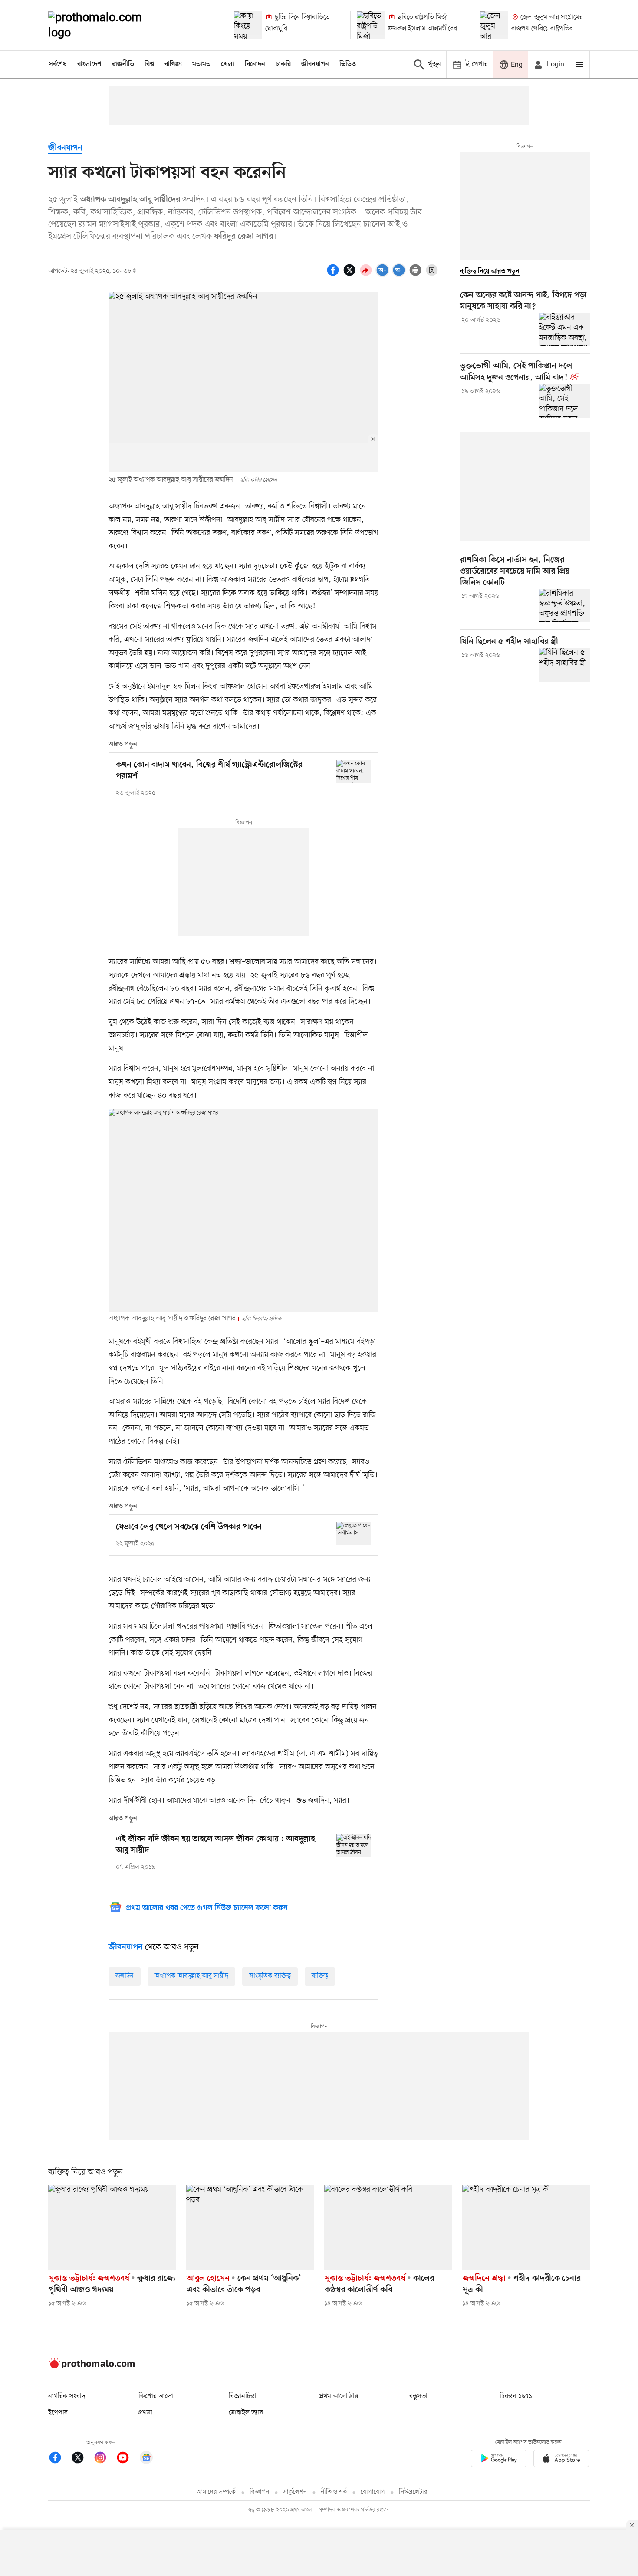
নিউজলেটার (413, 2492)
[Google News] (146, 2459)
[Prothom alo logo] (92, 2367)
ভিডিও (348, 64)
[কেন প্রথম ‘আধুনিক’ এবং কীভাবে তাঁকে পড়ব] (250, 2227)
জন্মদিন (125, 1976)
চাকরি (283, 64)
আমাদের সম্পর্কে (216, 2492)
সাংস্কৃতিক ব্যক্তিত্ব (270, 1976)
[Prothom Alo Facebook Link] (59, 2459)
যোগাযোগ (373, 2492)
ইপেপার (58, 2413)
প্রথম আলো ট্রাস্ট (339, 2396)
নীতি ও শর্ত (334, 2492)
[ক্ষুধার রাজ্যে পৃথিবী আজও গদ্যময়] (112, 2227)
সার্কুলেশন (295, 2492)
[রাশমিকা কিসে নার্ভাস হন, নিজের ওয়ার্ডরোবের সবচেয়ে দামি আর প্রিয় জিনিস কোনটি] (564, 606)
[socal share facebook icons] (334, 275)
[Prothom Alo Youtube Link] (127, 2459)
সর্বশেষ (58, 64)
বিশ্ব (149, 64)
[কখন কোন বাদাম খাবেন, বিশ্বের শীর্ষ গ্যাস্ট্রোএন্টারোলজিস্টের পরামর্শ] (354, 771)
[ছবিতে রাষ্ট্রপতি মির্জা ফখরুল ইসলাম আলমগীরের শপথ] (371, 25)
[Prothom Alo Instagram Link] (105, 2459)
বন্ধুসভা (418, 2396)
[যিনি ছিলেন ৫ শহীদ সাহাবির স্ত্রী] (564, 665)
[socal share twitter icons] (351, 275)
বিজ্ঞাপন (259, 2492)
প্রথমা (145, 2413)
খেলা (228, 64)
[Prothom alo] (107, 25)
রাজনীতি (123, 64)
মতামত (201, 64)
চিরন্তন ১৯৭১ (516, 2396)
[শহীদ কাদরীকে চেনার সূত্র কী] (526, 2227)
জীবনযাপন (315, 64)
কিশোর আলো (156, 2396)
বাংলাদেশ (89, 64)
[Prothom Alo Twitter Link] (82, 2459)
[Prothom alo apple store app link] (561, 2460)
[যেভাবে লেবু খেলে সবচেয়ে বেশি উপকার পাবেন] (354, 1533)
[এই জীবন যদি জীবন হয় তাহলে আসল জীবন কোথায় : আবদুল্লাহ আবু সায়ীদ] (354, 1845)
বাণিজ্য (173, 64)
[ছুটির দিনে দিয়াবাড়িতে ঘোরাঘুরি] (248, 25)
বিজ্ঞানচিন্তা (243, 2396)
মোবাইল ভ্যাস (246, 2413)
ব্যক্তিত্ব (320, 1976)
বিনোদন (255, 64)
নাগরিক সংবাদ (67, 2396)
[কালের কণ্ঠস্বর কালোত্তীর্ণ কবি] (388, 2227)
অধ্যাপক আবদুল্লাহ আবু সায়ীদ (191, 1976)
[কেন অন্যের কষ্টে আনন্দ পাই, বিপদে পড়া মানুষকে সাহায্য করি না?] (564, 330)
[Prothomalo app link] (499, 2460)
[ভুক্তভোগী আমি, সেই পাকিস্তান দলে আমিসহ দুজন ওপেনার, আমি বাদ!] (564, 401)
